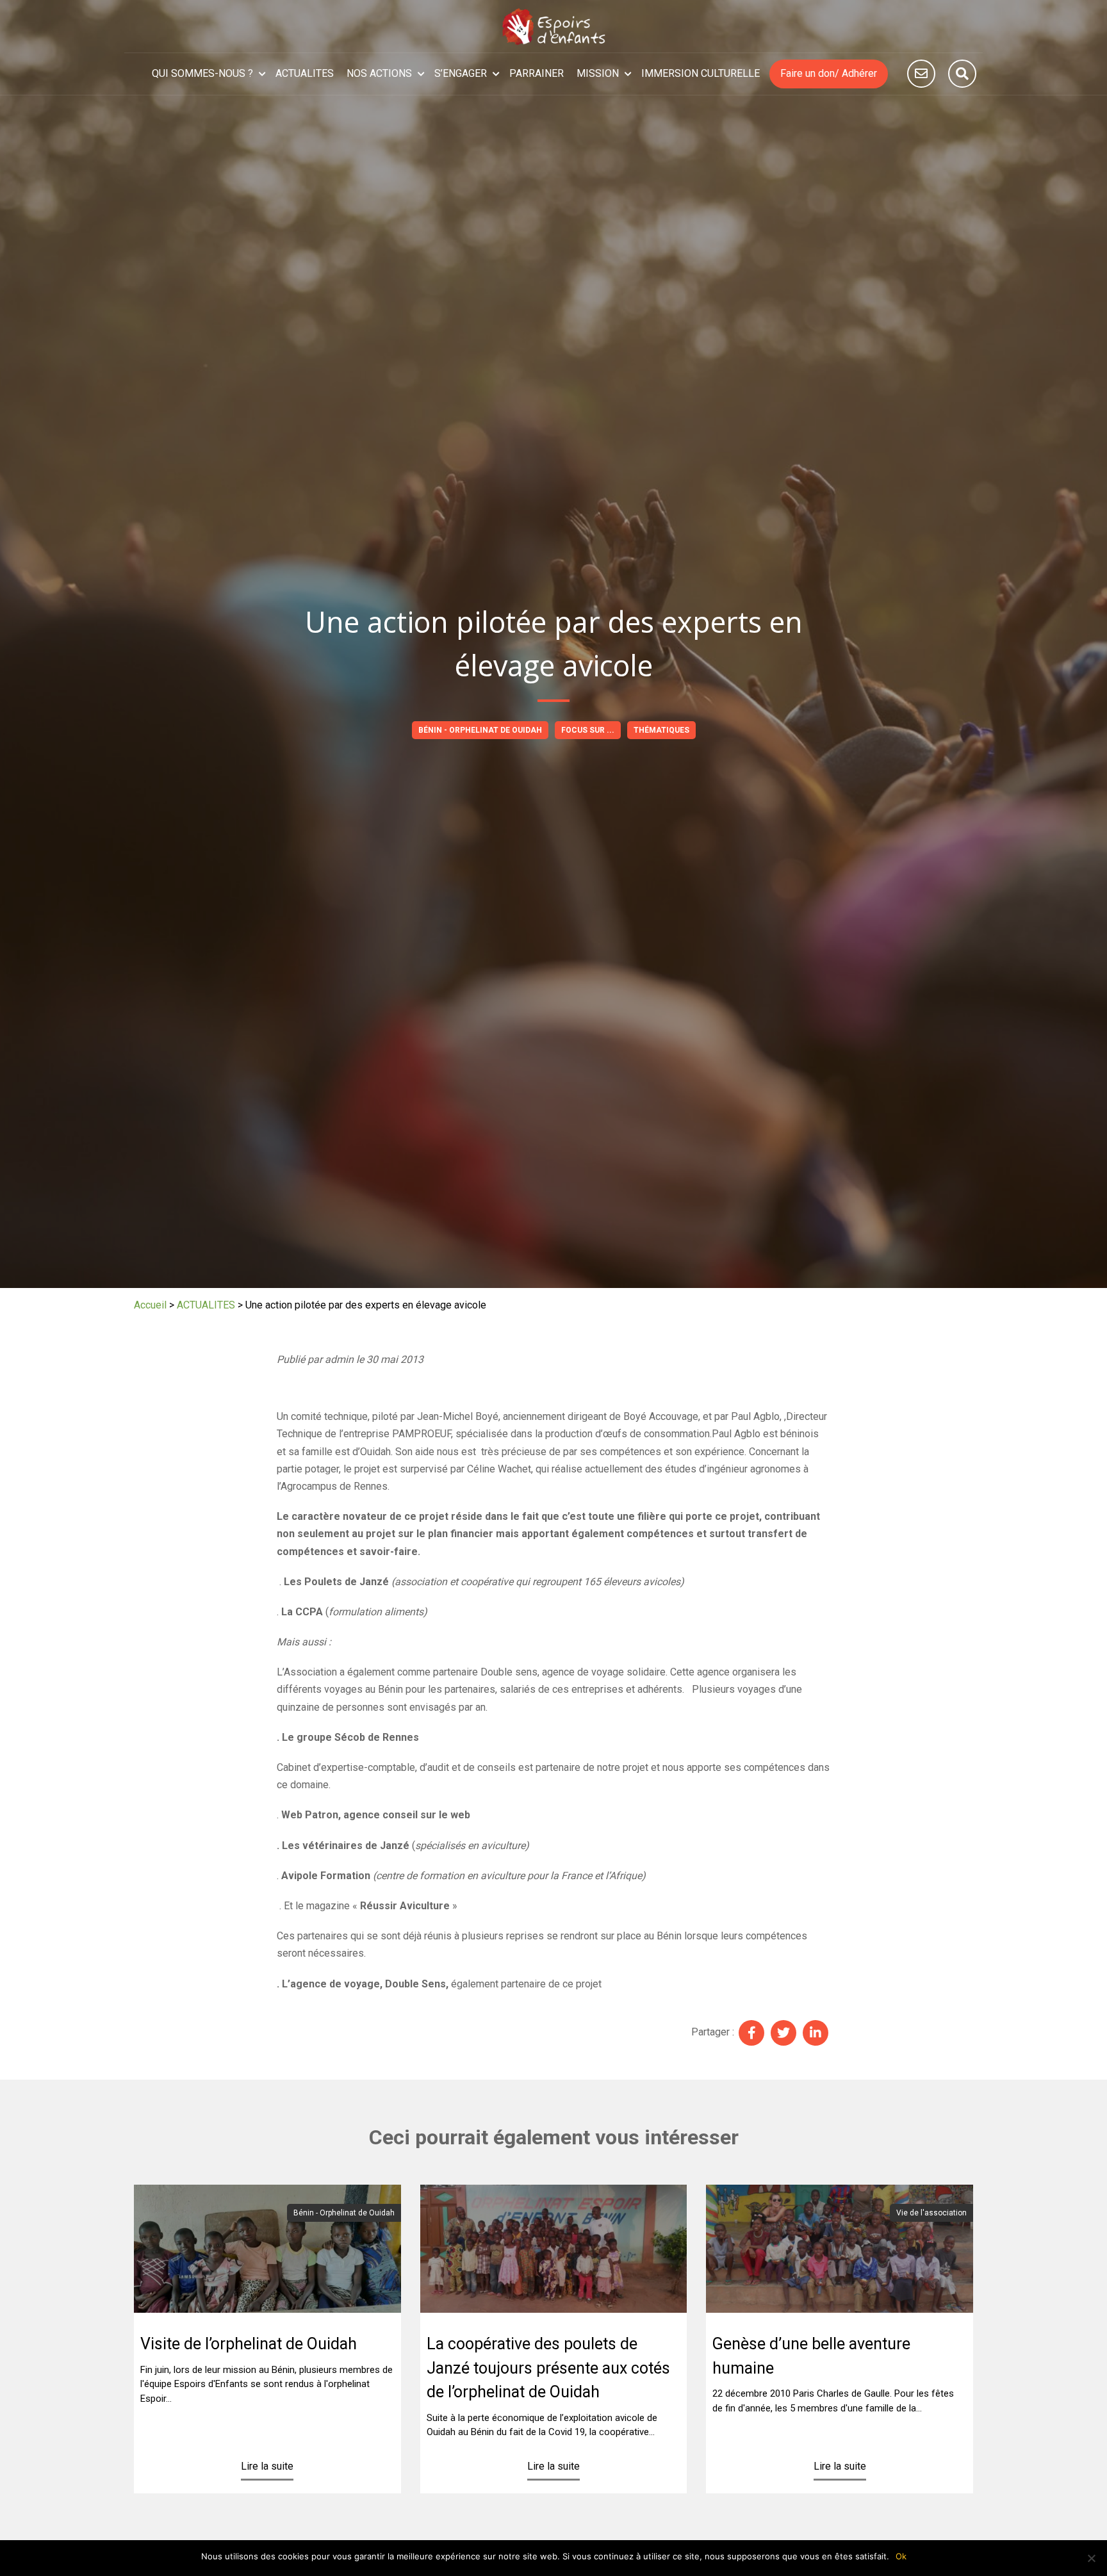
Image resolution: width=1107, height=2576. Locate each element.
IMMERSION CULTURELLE (701, 73)
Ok (901, 2556)
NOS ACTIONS (379, 73)
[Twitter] (783, 2033)
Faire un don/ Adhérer (829, 73)
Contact (921, 74)
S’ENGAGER (461, 73)
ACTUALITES (305, 73)
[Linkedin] (816, 2033)
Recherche (962, 74)
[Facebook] (751, 2033)
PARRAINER (537, 73)
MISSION (598, 73)
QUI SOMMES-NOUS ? (202, 73)
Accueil (150, 1305)
